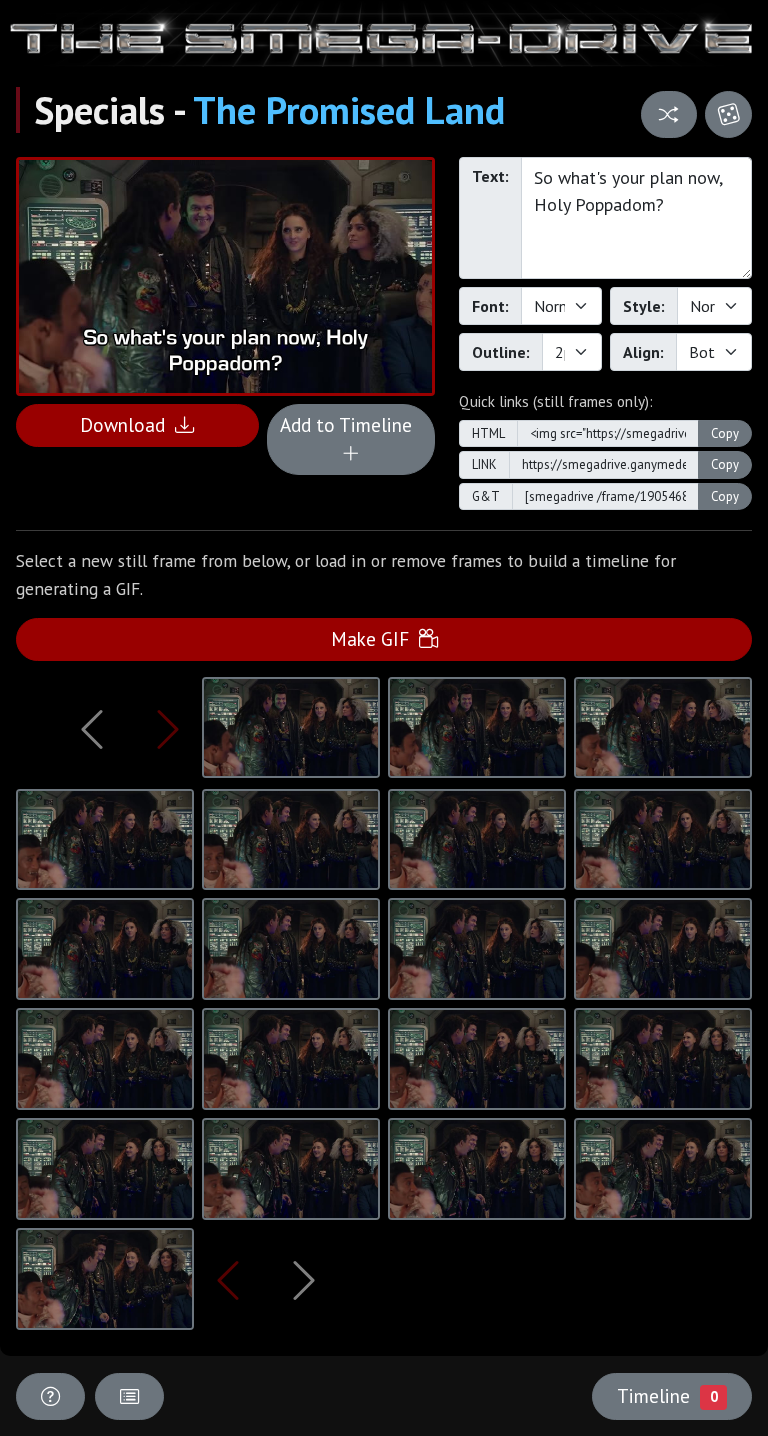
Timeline (667, 1395)
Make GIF (375, 638)
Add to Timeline (351, 424)
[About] (50, 1396)
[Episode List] (129, 1396)
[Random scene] (668, 114)
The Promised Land (349, 110)
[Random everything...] (728, 114)
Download (127, 424)
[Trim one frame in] (168, 729)
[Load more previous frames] (92, 729)
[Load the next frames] (303, 1280)
